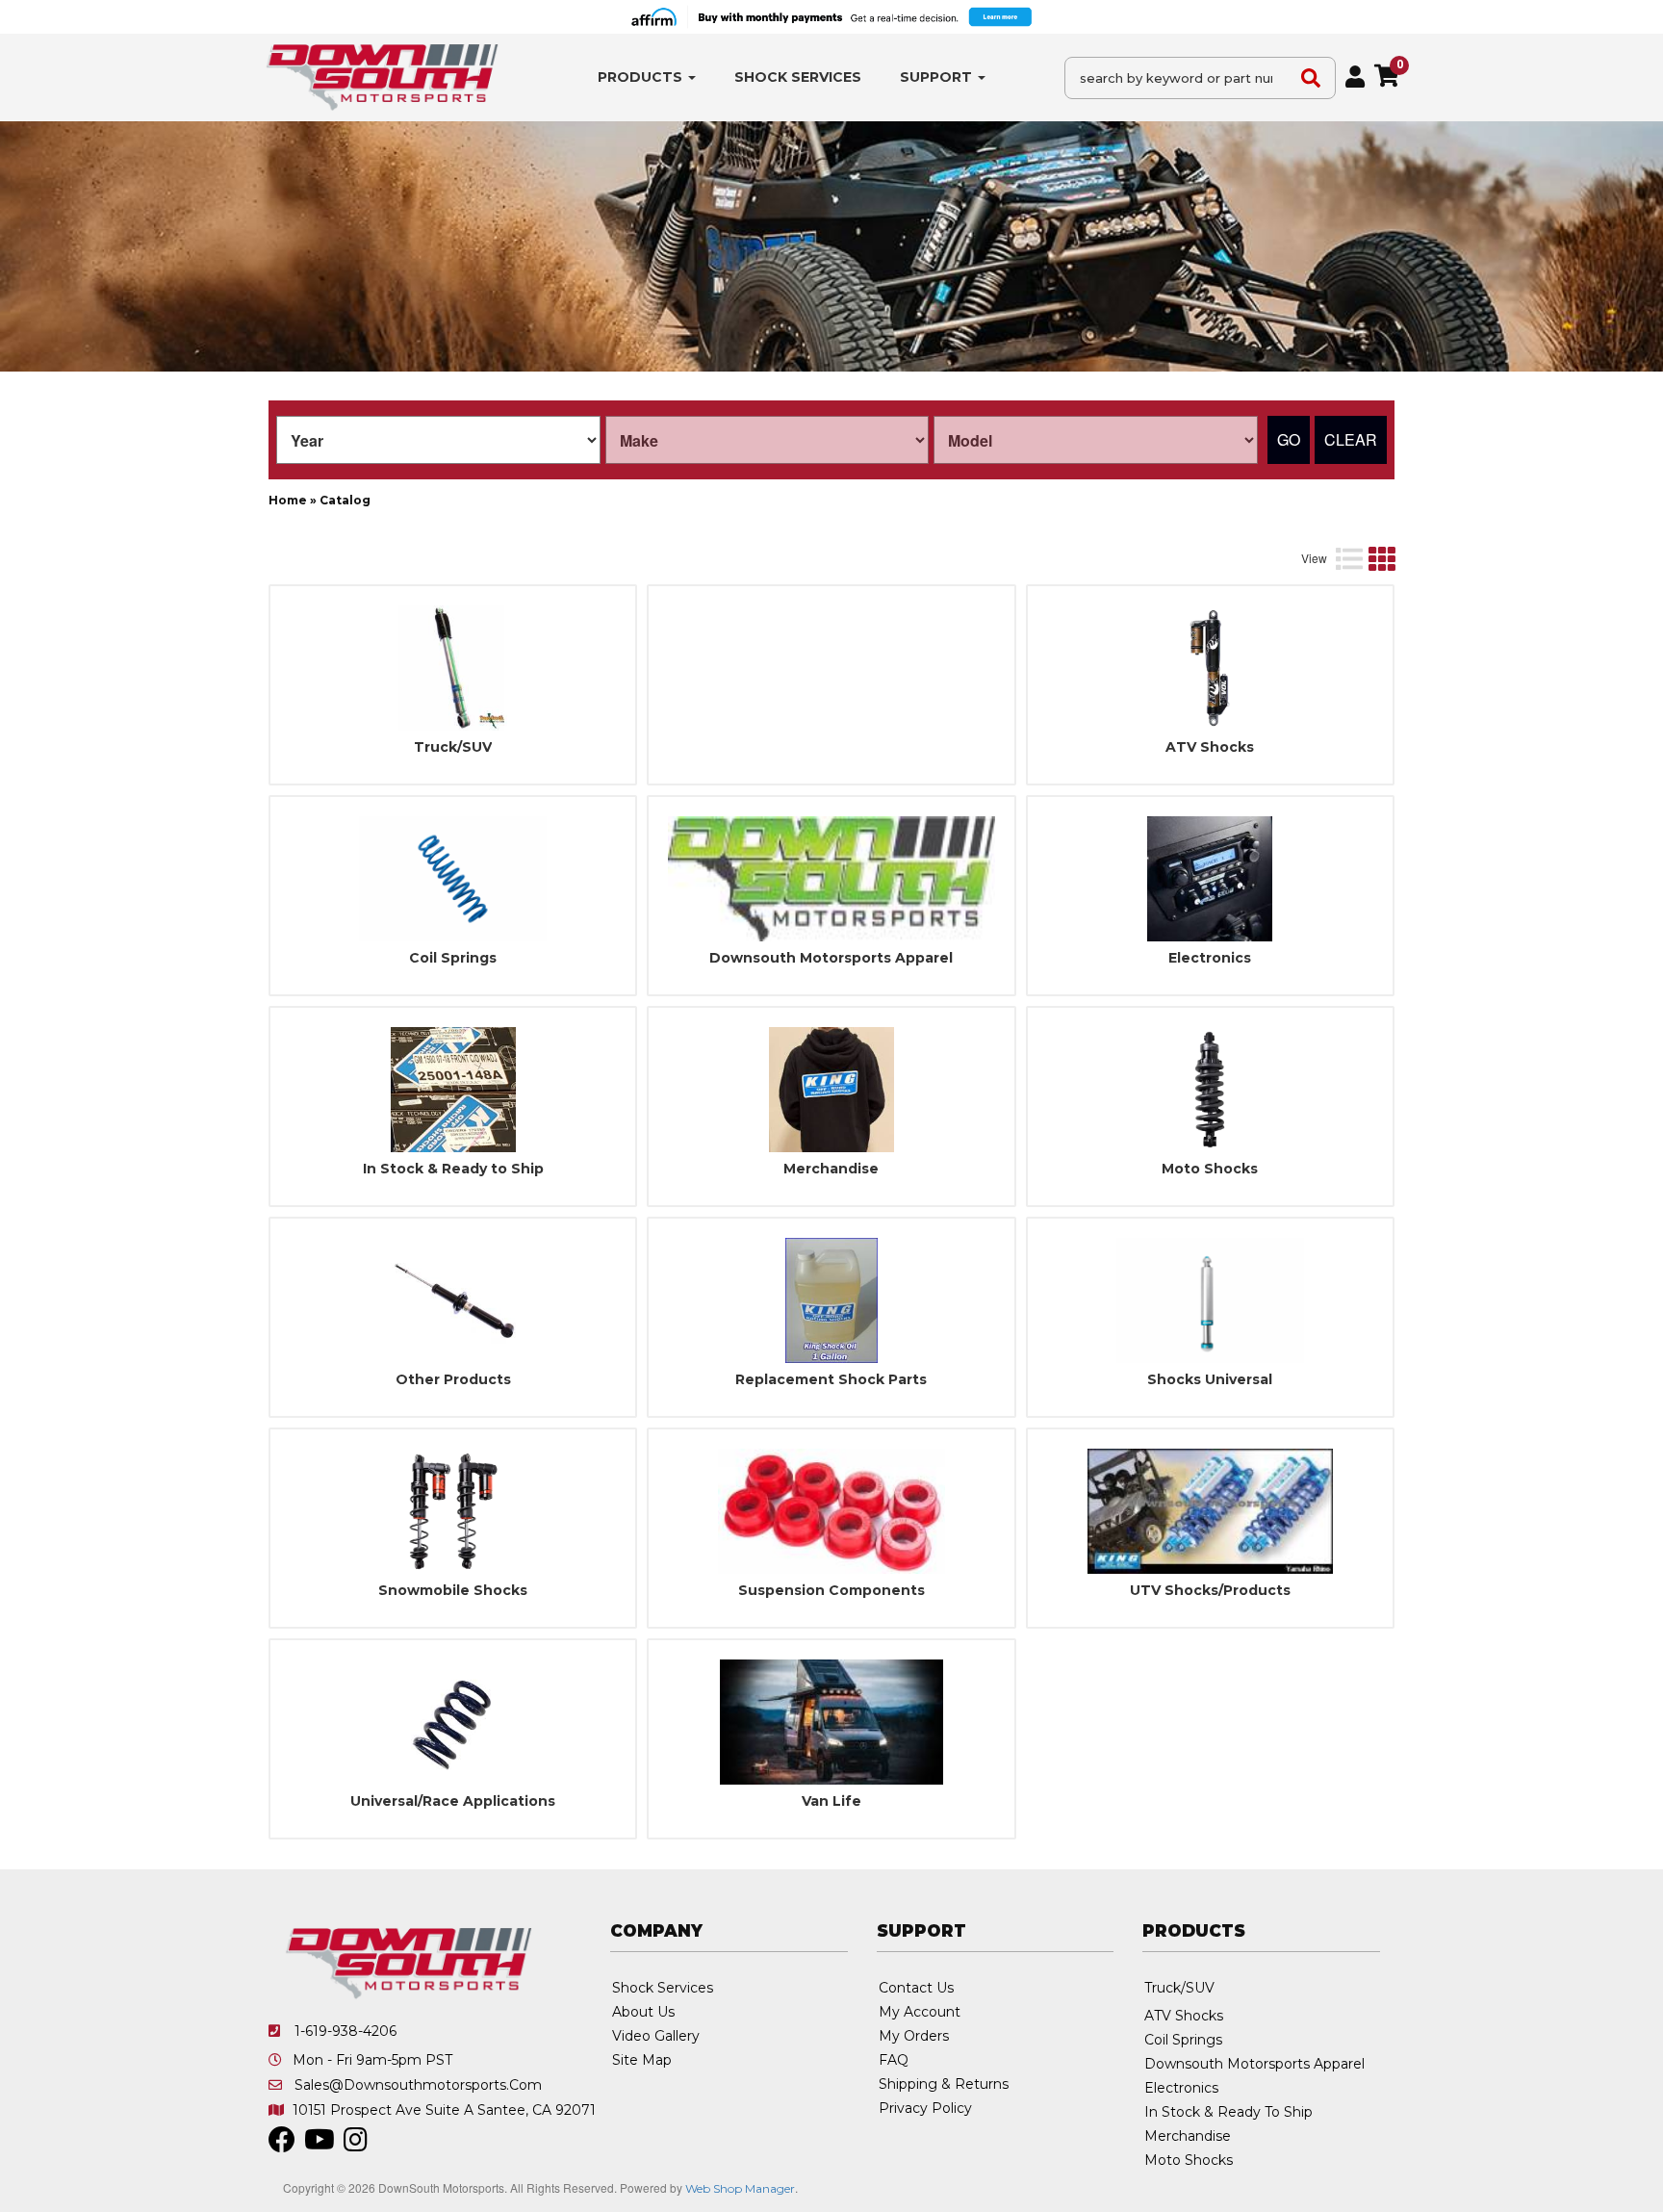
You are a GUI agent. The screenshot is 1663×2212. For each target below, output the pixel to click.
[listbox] (438, 440)
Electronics (1210, 958)
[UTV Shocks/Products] (1210, 1511)
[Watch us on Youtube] (320, 2145)
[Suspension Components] (831, 1511)
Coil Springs (453, 958)
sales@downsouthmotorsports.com (418, 2085)
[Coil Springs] (453, 879)
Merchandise (831, 1169)
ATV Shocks (1210, 747)
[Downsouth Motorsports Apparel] (831, 879)
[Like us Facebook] (282, 2145)
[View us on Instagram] (356, 2145)
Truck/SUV (453, 747)
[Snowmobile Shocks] (453, 1511)
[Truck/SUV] (453, 668)
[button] (647, 77)
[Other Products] (453, 1300)
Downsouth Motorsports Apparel (831, 958)
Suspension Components (831, 1591)
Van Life (831, 1801)
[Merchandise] (831, 1090)
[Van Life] (831, 1722)
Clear (1351, 439)
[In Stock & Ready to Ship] (453, 1090)
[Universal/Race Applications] (453, 1722)
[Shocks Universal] (1210, 1300)
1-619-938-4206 (345, 2031)
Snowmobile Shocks (453, 1591)
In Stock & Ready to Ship (453, 1169)
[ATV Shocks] (1210, 668)
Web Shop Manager (740, 2188)
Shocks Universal (1210, 1380)
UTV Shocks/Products (1210, 1591)
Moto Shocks (1210, 1169)
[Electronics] (1210, 879)
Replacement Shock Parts (831, 1380)
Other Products (453, 1380)
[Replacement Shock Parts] (831, 1300)
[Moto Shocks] (1210, 1090)
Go (1289, 439)
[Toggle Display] (1365, 558)
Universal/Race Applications (453, 1801)
